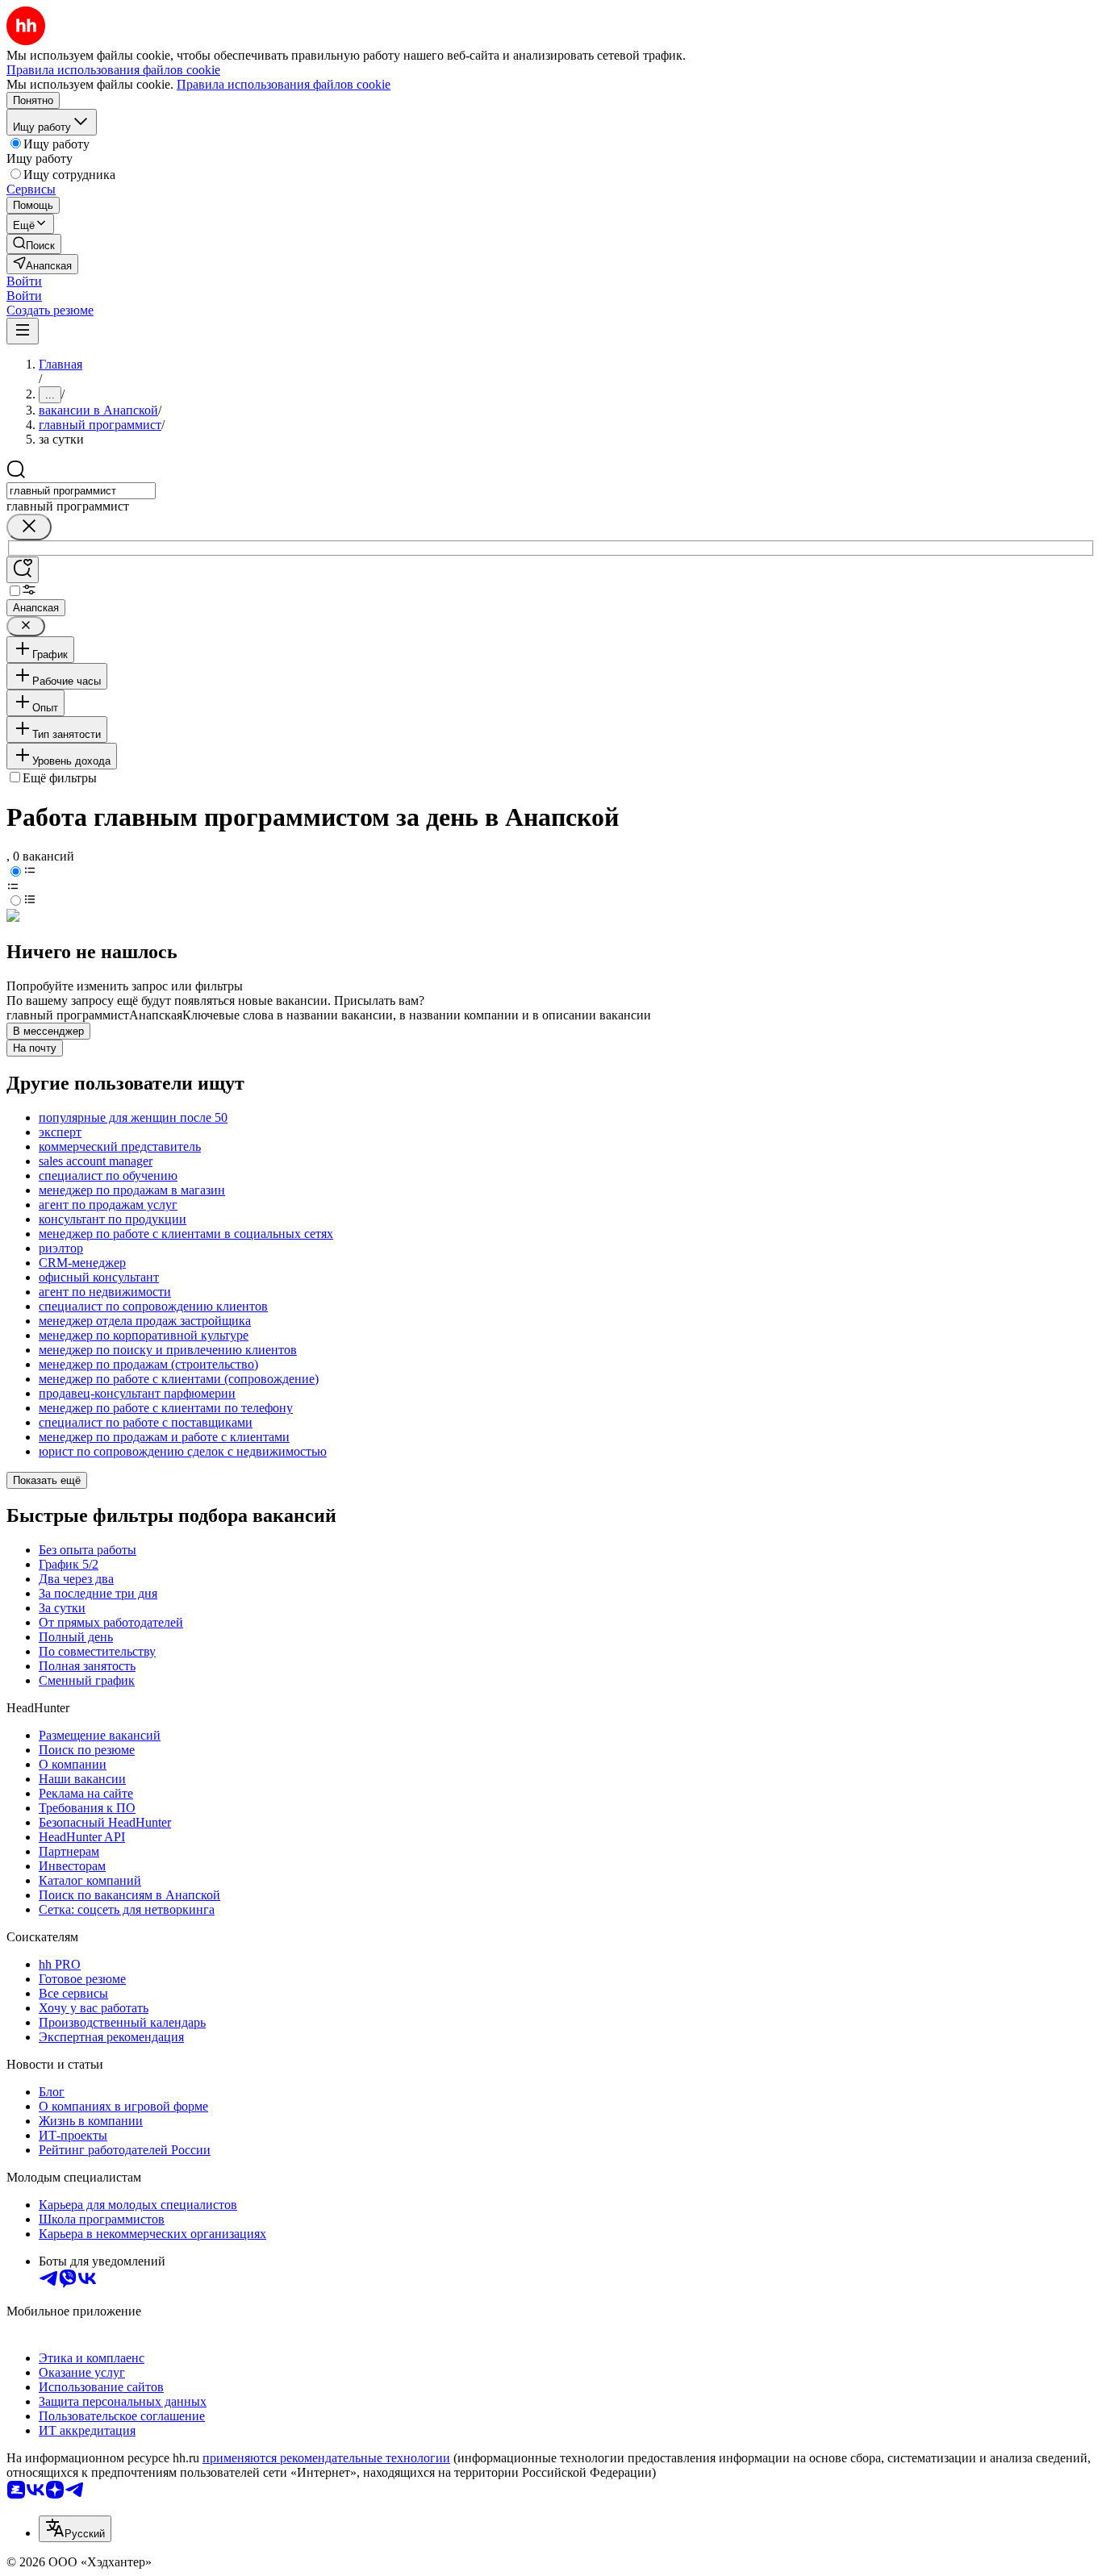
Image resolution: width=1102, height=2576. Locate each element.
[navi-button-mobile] (23, 331)
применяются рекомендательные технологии (326, 2458)
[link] (34, 244)
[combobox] (81, 491)
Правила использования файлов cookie (284, 84)
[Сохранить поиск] (23, 570)
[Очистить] (29, 527)
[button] (24, 281)
